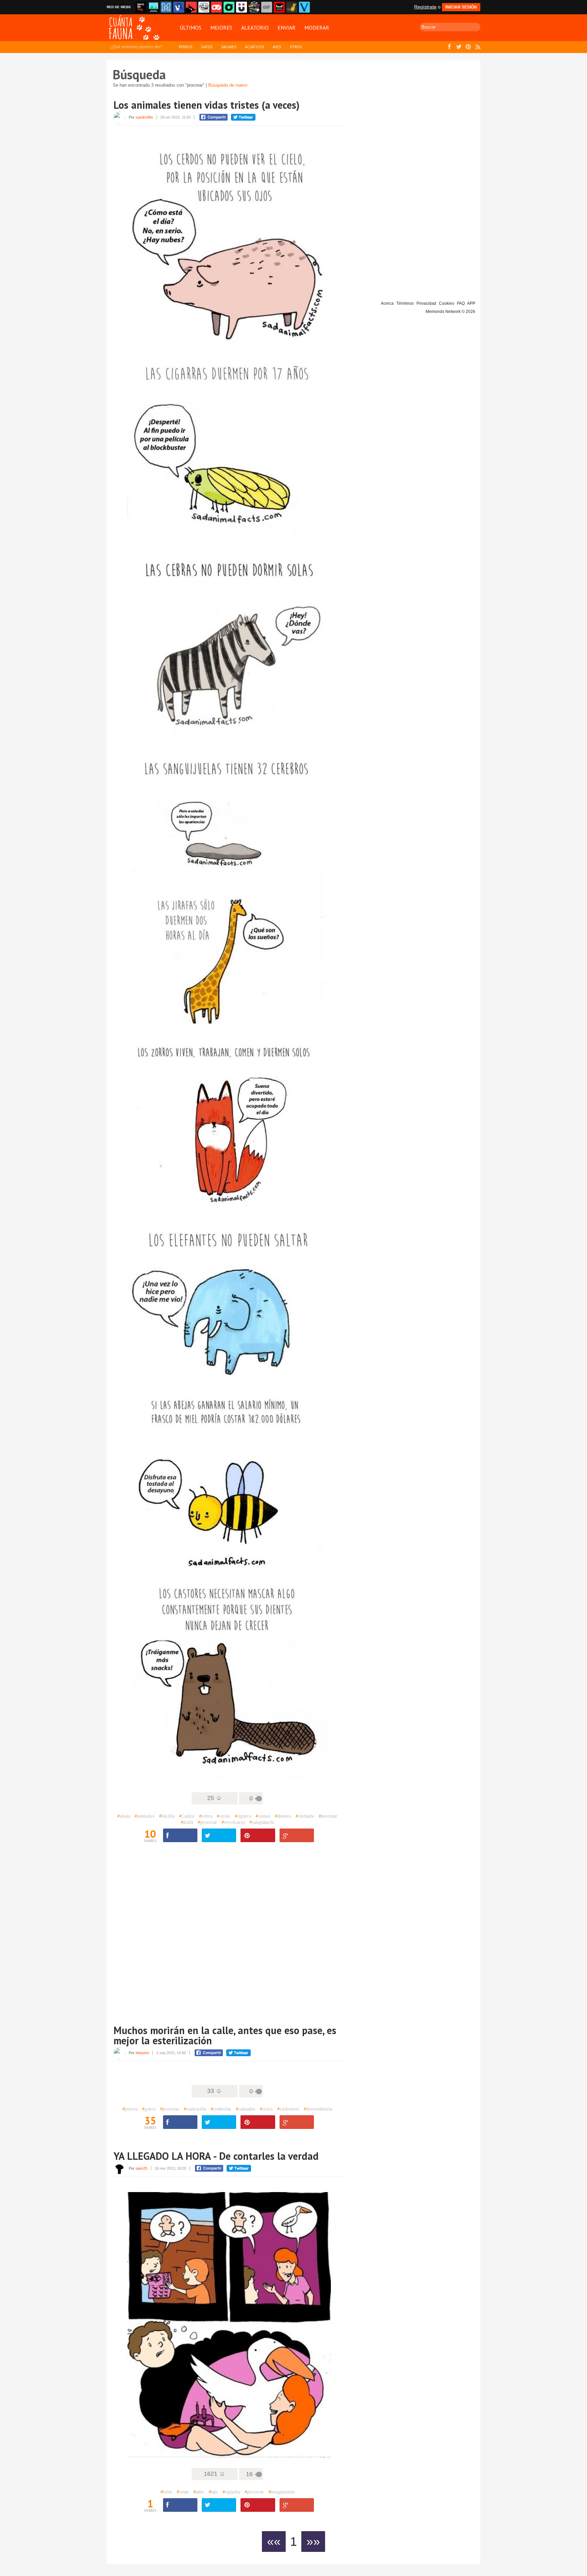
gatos (149, 2109)
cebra (206, 1816)
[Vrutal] (216, 7)
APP (471, 303)
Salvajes (229, 47)
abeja (124, 1816)
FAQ (461, 303)
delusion (142, 2053)
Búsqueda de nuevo (228, 85)
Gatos (207, 47)
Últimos (191, 28)
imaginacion (281, 2492)
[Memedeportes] (166, 7)
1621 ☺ (215, 2474)
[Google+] (297, 1836)
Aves (277, 47)
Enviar (287, 28)
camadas (246, 2109)
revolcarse (233, 1822)
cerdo (224, 1816)
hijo (213, 2492)
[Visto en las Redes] (179, 7)
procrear (207, 1822)
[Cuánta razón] (154, 7)
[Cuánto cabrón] (204, 7)
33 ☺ (215, 2091)
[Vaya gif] (267, 7)
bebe (166, 2492)
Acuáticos (254, 47)
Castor (187, 1816)
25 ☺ (215, 1798)
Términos (405, 303)
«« (274, 2542)
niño (199, 2492)
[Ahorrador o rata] (292, 7)
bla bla (167, 1816)
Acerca (387, 303)
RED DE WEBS (119, 7)
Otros (296, 47)
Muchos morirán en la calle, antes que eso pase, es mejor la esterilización (225, 2035)
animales (145, 1816)
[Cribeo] (229, 7)
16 (249, 2474)
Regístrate (425, 7)
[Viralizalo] (304, 7)
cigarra (243, 1816)
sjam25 (141, 2168)
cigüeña (231, 2492)
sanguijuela (262, 1822)
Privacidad (426, 303)
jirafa (187, 1822)
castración (195, 2109)
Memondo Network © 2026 (450, 312)
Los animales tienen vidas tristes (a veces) (207, 105)
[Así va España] (191, 7)
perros (130, 2109)
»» (313, 2542)
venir (183, 2492)
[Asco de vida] (141, 7)
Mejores (221, 28)
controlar (221, 2109)
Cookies (447, 303)
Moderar (317, 28)
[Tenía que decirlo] (279, 7)
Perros (185, 47)
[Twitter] (219, 1836)
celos (266, 2109)
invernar (328, 1816)
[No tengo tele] (254, 7)
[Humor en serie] (242, 7)
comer (263, 1816)
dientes (283, 1816)
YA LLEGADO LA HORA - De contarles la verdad (216, 2156)
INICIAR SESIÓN (461, 7)
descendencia (318, 2109)
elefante (305, 1816)
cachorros (288, 2109)
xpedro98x (144, 117)
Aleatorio (255, 28)
